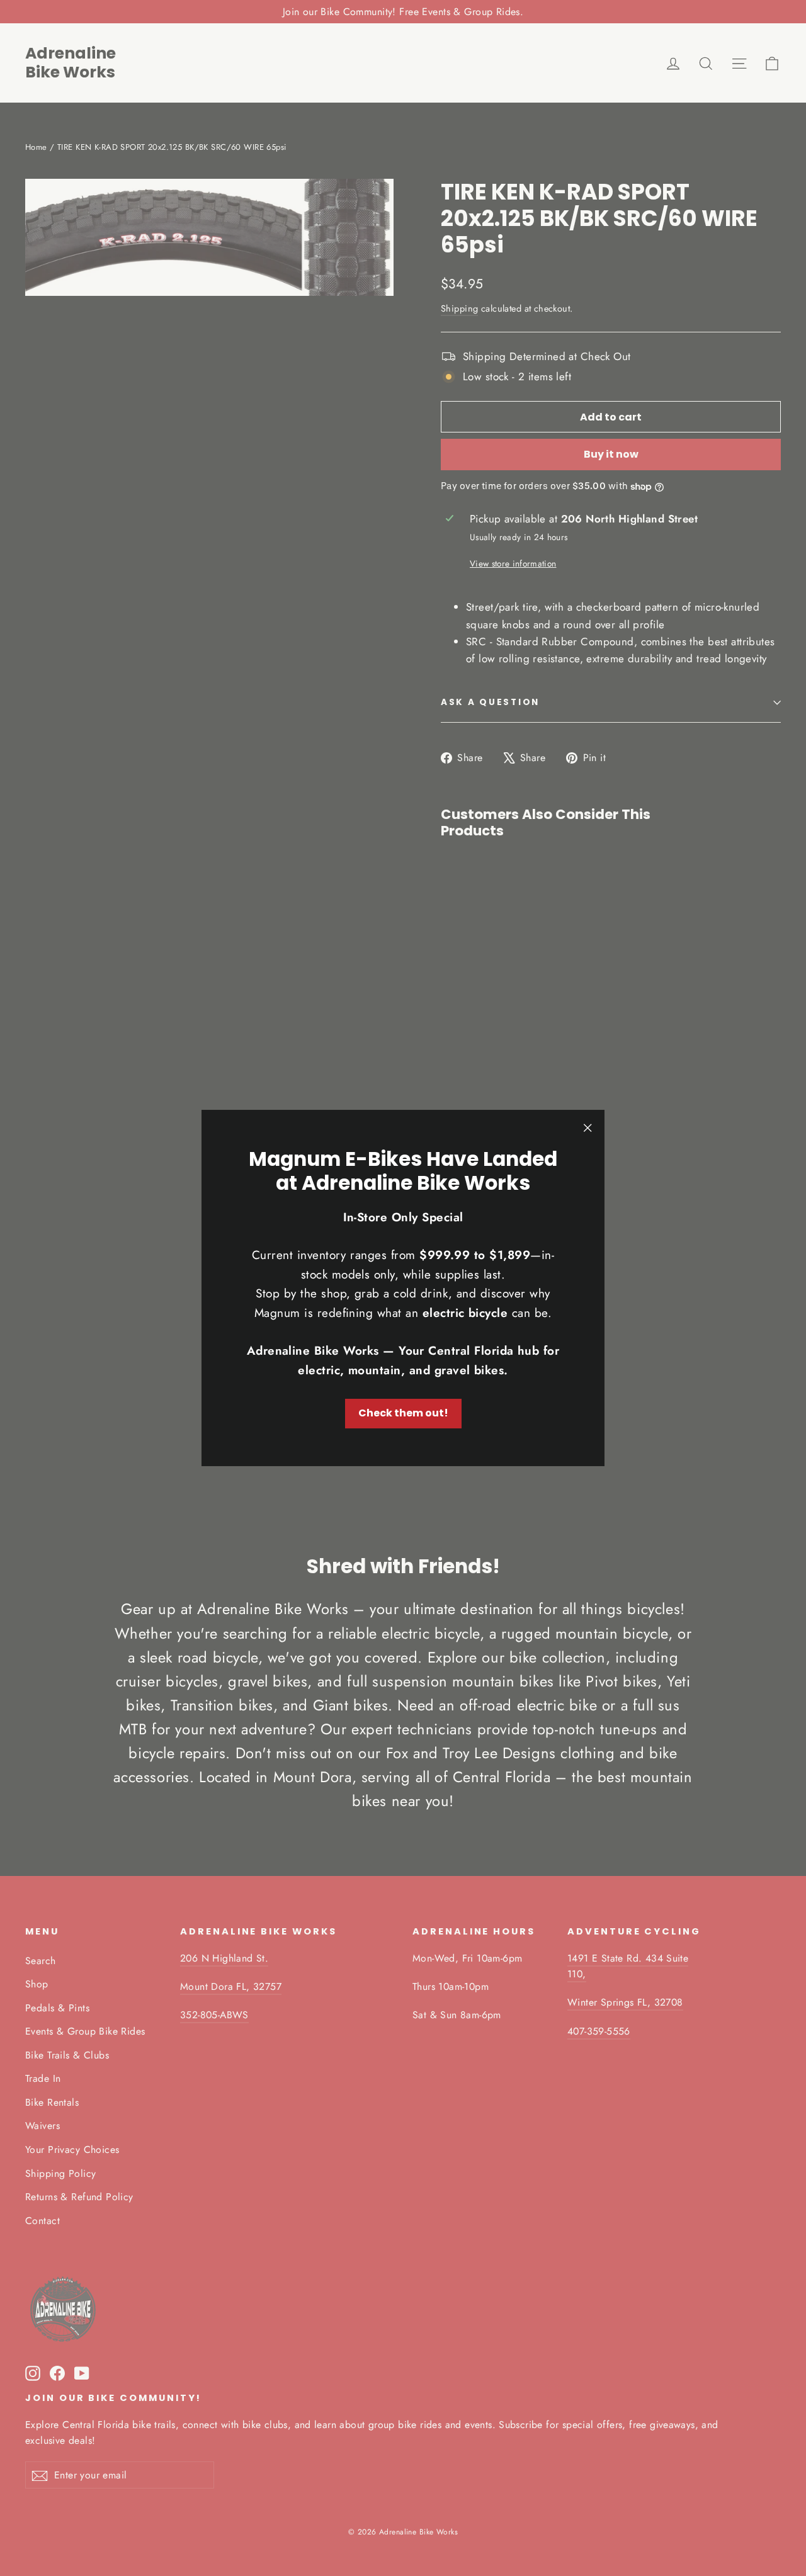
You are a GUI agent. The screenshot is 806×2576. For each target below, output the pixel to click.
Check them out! (403, 1413)
